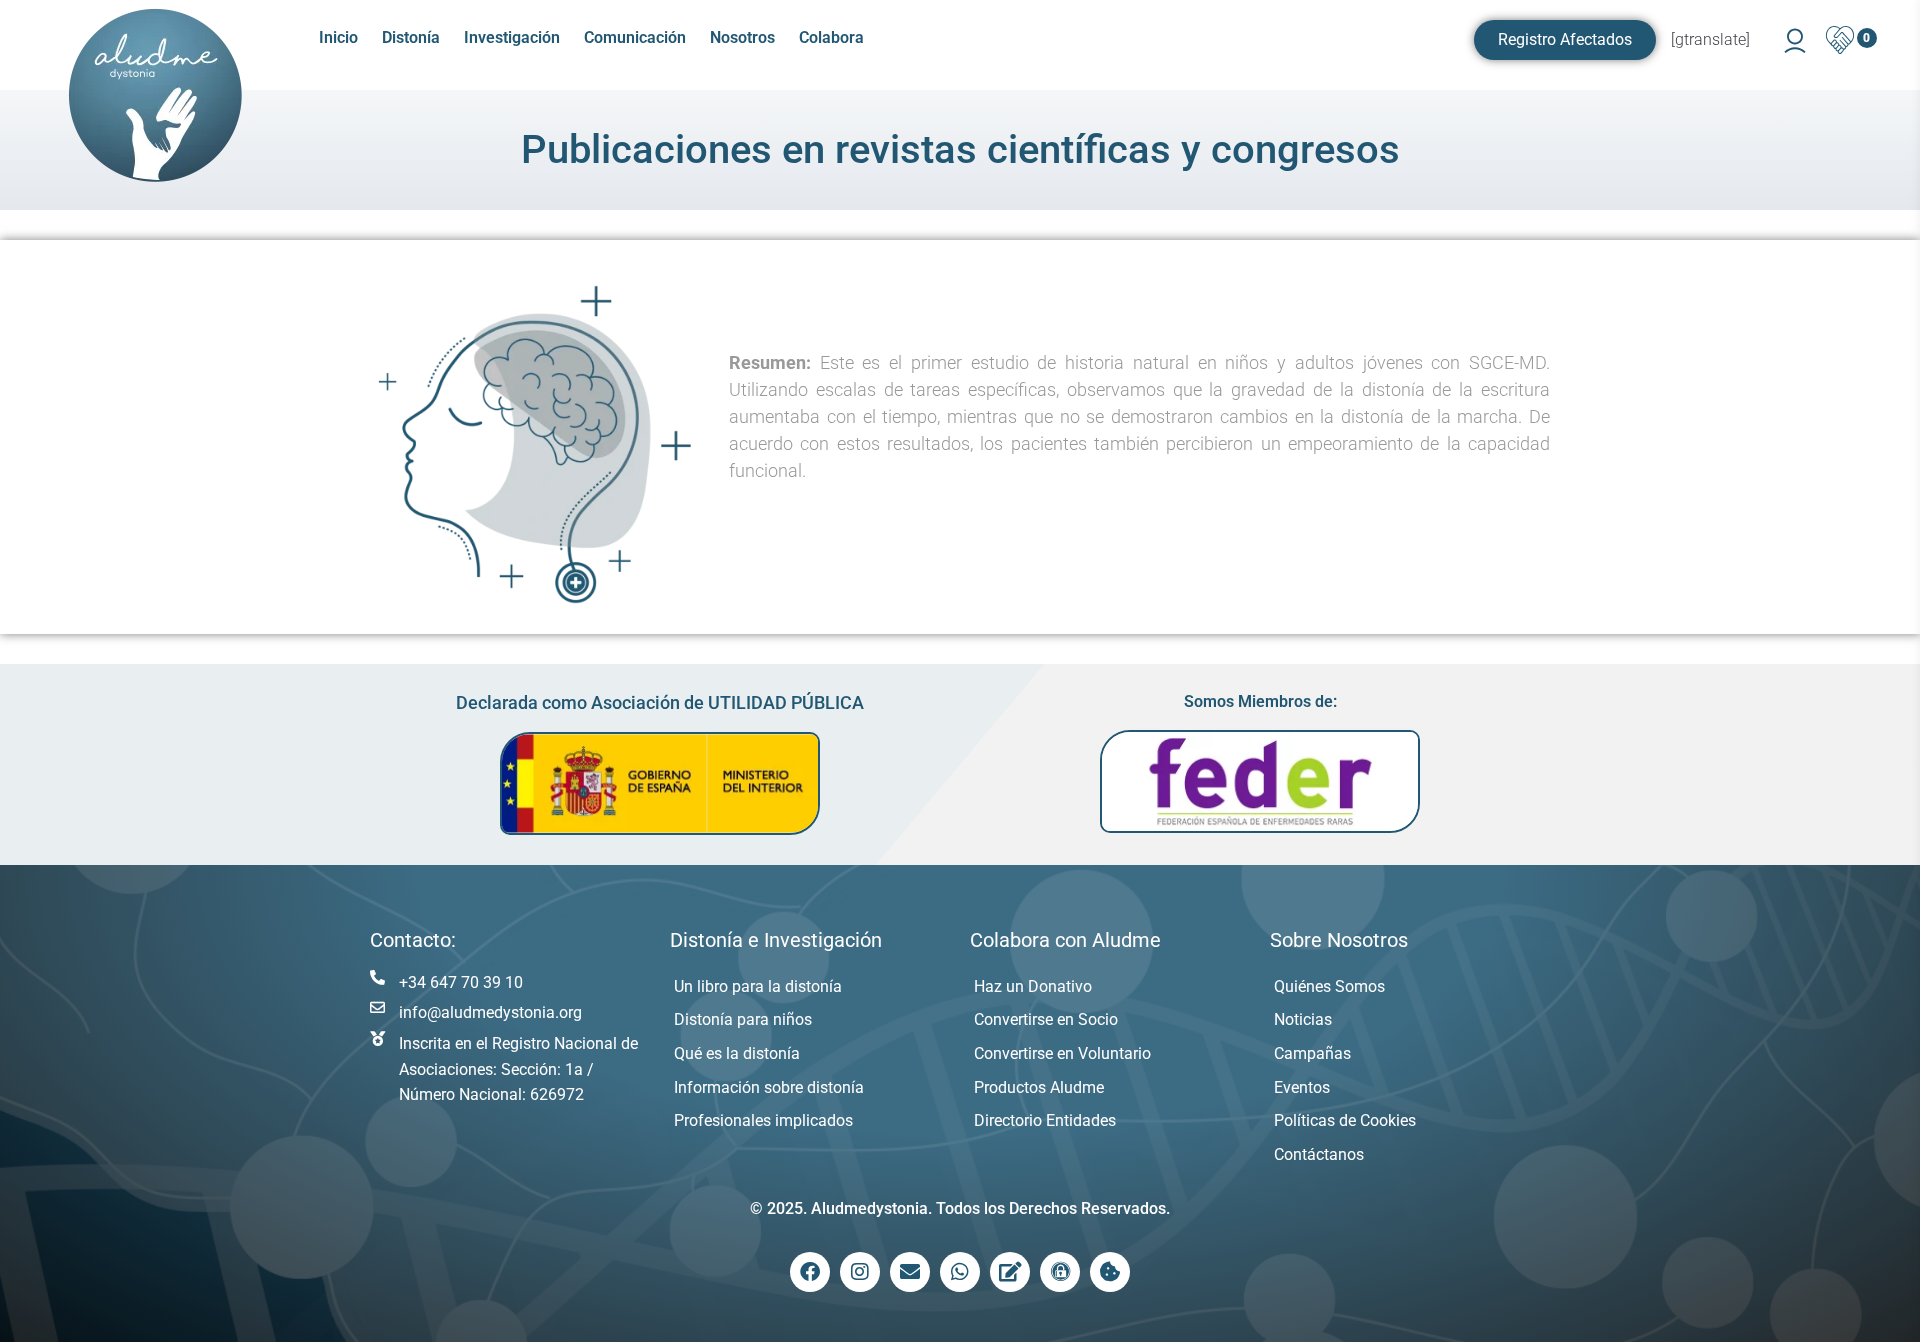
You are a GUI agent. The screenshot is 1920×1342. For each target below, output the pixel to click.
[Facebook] (810, 1272)
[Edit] (1010, 1272)
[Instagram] (860, 1272)
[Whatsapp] (960, 1272)
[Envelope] (910, 1272)
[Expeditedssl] (1060, 1272)
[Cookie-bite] (1110, 1272)
